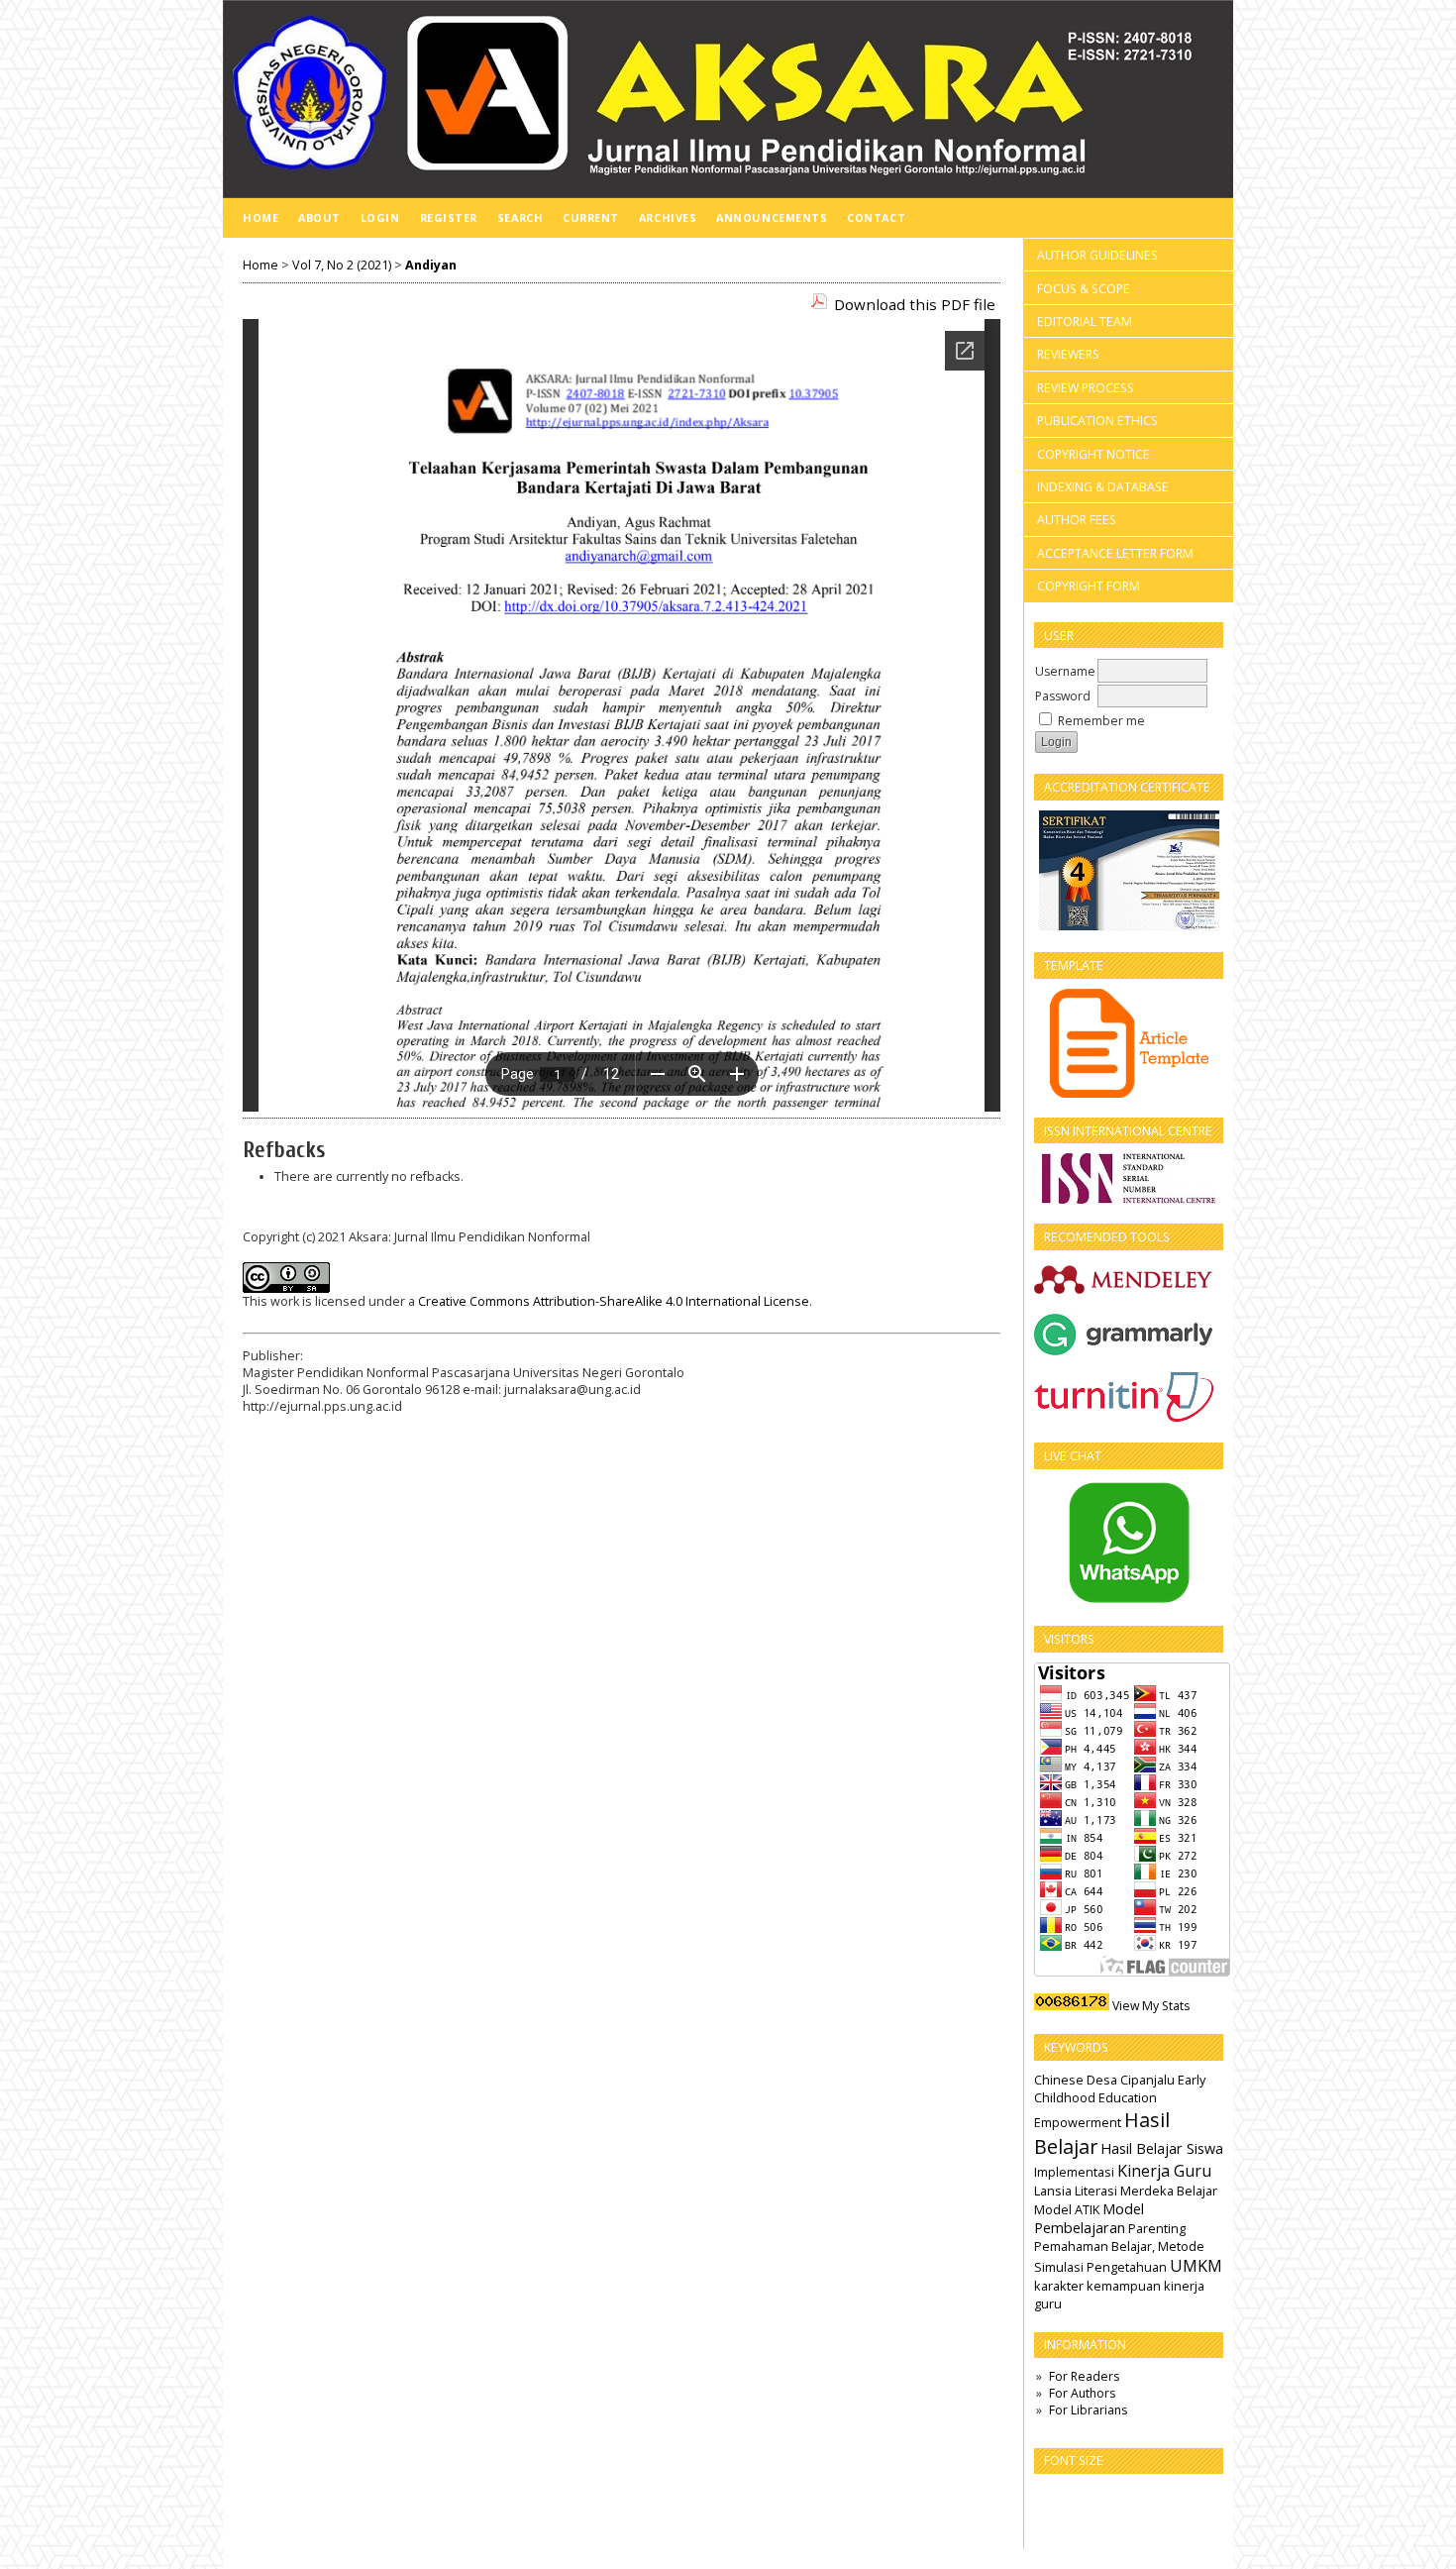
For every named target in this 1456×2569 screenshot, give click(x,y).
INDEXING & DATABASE (1103, 487)
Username (1065, 671)
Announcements (772, 217)
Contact (876, 217)
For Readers (1084, 2376)
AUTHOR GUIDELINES (1097, 255)
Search (520, 217)
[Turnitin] (1125, 1418)
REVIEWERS (1068, 354)
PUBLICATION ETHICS (1097, 421)
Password (1063, 696)
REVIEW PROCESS (1086, 388)
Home (260, 217)
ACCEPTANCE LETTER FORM (1115, 553)
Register (449, 217)
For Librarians (1088, 2410)
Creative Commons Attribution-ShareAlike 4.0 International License (614, 1301)
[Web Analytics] (1072, 2006)
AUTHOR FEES (1077, 520)
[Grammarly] (1123, 1351)
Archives (668, 217)
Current (591, 217)
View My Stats (1151, 2006)
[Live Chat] (1129, 1543)
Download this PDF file (915, 304)
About (319, 217)
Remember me (1101, 721)
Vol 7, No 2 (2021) (342, 265)
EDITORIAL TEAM (1085, 321)
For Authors (1082, 2393)
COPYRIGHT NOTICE (1093, 454)
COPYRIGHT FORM (1089, 586)
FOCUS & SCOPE (1084, 289)
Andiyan (431, 265)
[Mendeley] (1123, 1292)
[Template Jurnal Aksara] (1129, 1043)
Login (380, 217)
